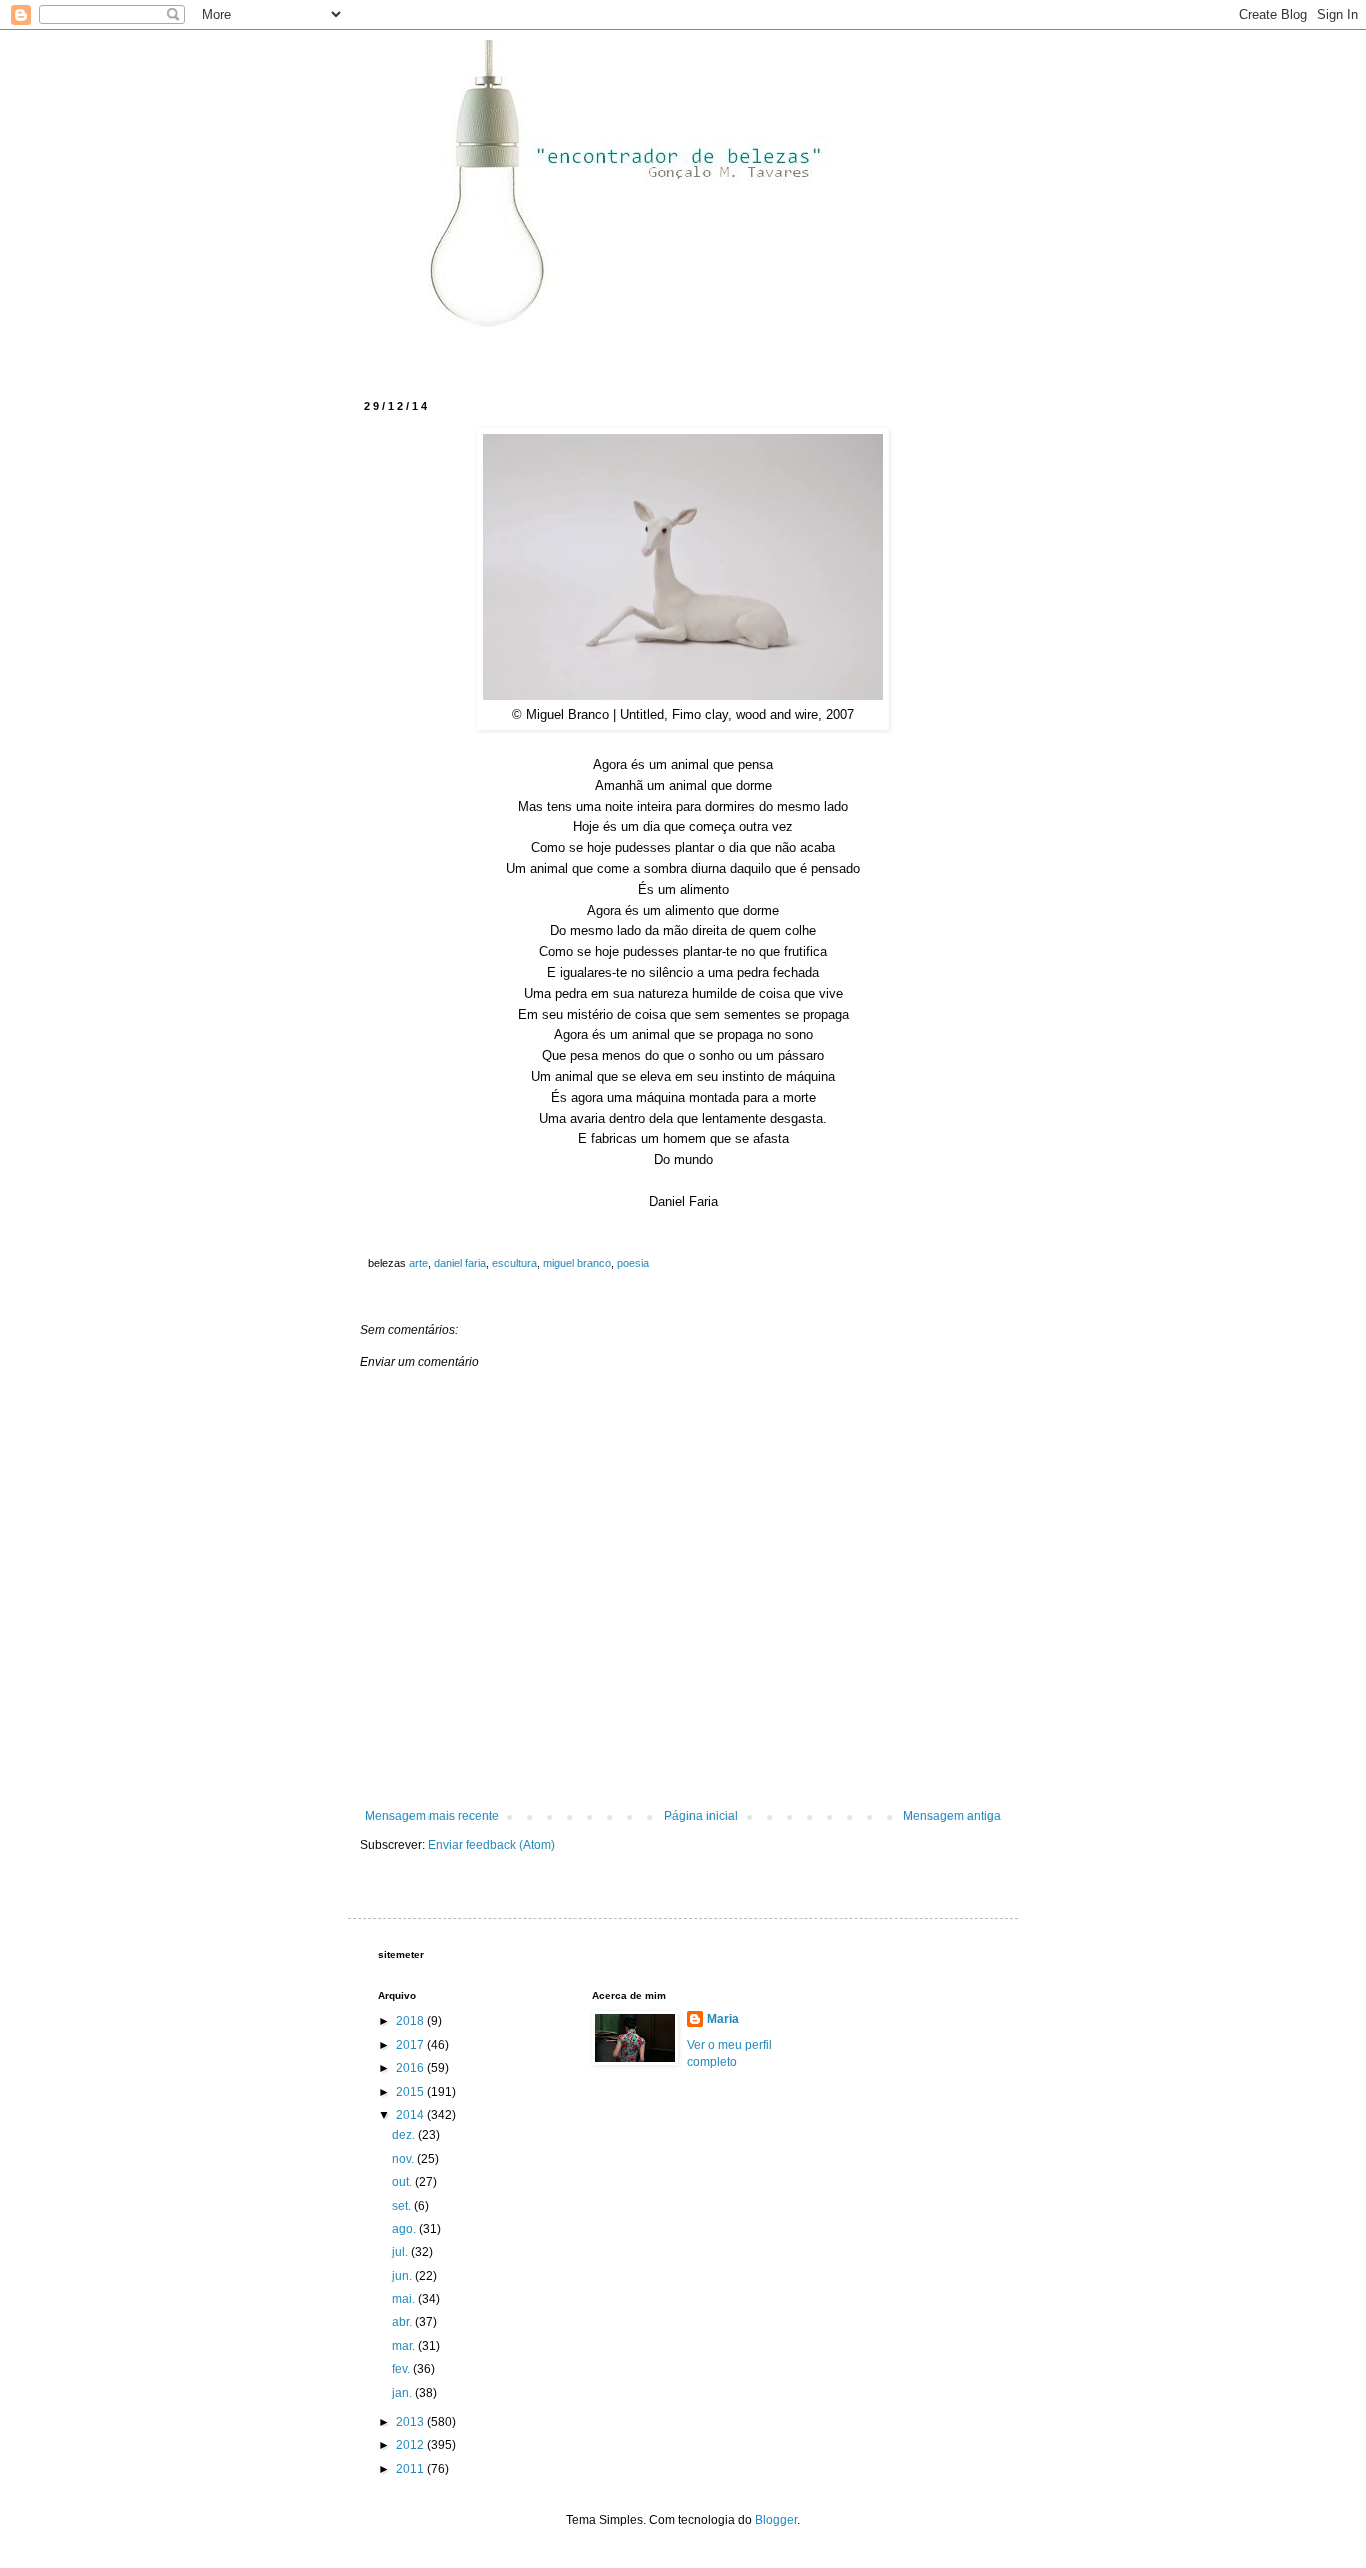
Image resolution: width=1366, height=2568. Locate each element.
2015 (411, 2092)
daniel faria (460, 1263)
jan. (403, 2393)
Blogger (776, 2520)
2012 (411, 2445)
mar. (405, 2346)
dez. (405, 2135)
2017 (411, 2045)
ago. (405, 2229)
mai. (405, 2299)
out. (403, 2182)
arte (418, 1263)
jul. (401, 2252)
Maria (723, 2019)
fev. (402, 2369)
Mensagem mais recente (432, 1816)
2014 (411, 2115)
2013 (411, 2422)
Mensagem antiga (952, 1816)
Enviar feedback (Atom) (491, 1845)
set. (403, 2206)
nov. (404, 2159)
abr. (403, 2322)
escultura (514, 1263)
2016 (411, 2068)
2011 (411, 2469)
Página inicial (701, 1816)
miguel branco (577, 1263)
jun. (403, 2276)
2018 (411, 2021)
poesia (633, 1263)
